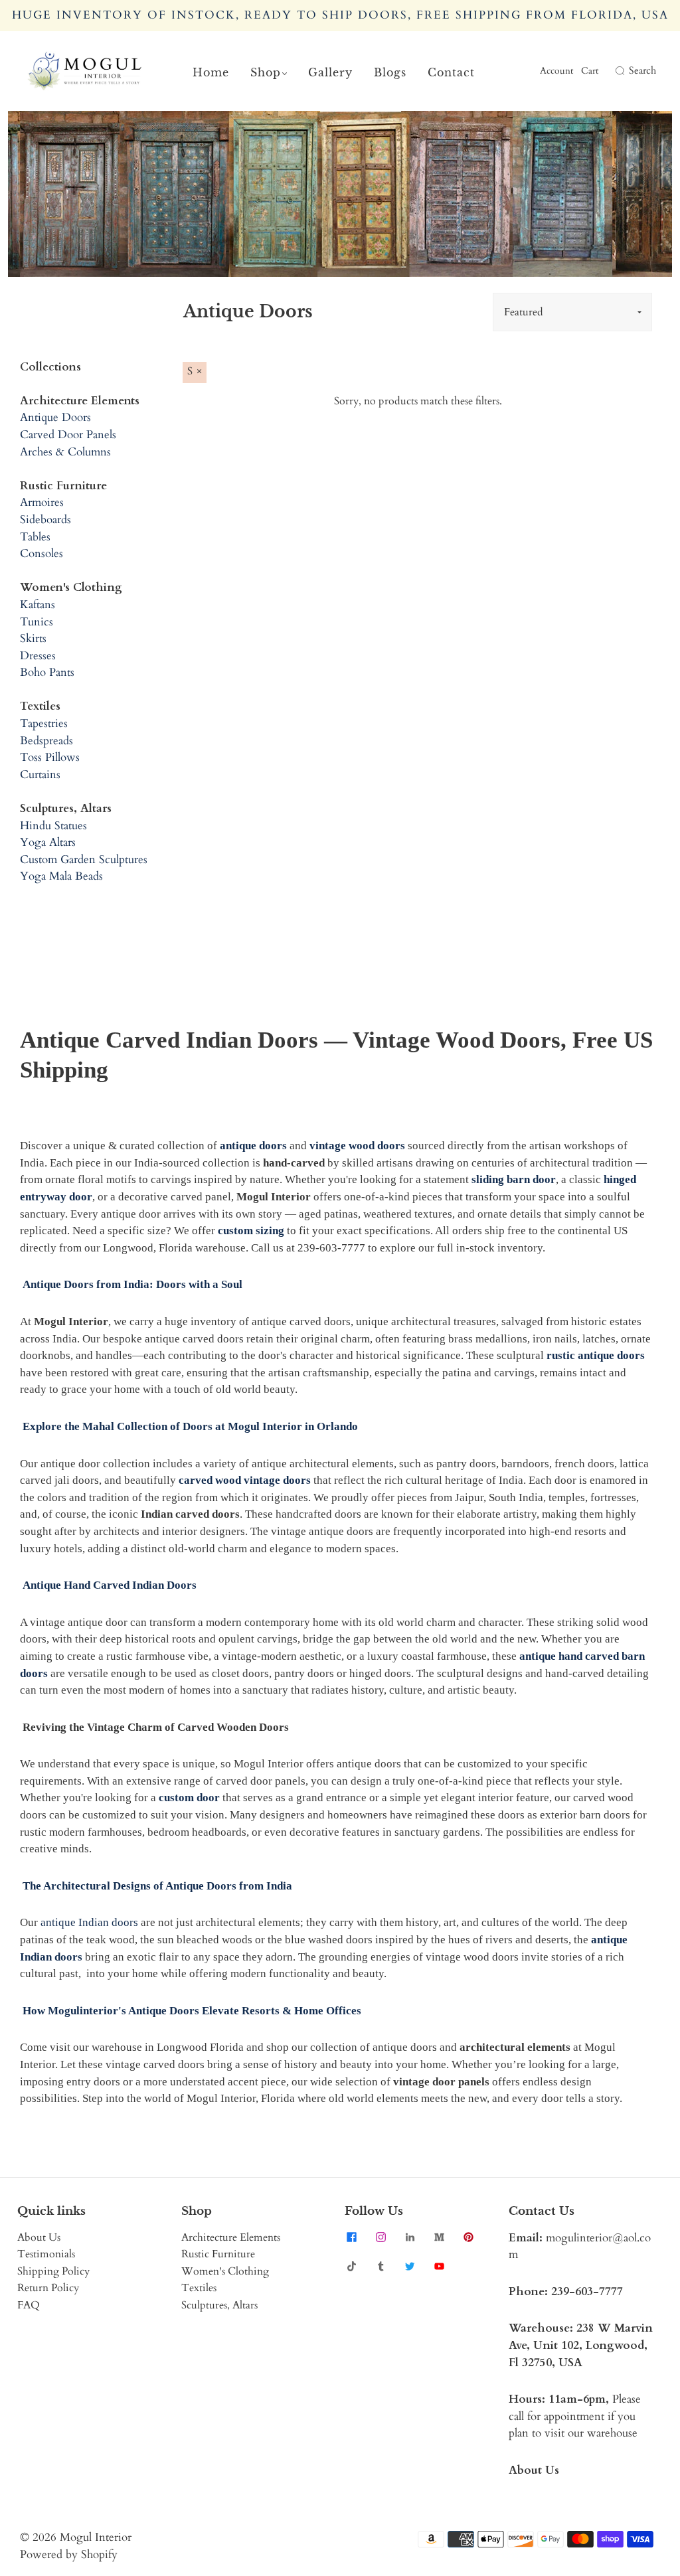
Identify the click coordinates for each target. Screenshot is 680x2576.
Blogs (390, 72)
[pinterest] (468, 2237)
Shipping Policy (53, 2271)
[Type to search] (610, 71)
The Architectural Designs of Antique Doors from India (157, 1886)
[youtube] (439, 2267)
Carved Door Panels (68, 435)
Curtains (40, 774)
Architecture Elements (231, 2237)
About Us (39, 2237)
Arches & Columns (65, 452)
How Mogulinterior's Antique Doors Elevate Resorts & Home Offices (192, 2011)
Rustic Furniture (218, 2254)
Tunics (37, 622)
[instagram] (381, 2237)
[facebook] (351, 2237)
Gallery (330, 72)
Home (211, 72)
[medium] (439, 2237)
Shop (266, 72)
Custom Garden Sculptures (84, 859)
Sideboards (45, 520)
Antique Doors (55, 417)
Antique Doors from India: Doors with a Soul (132, 1284)
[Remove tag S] (195, 372)
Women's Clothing (225, 2271)
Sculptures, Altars (219, 2305)
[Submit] (618, 71)
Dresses (38, 656)
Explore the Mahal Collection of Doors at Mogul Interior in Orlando (190, 1426)
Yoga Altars (48, 842)
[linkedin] (410, 2237)
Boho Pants (47, 672)
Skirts (33, 638)
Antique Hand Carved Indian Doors (110, 1585)
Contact (451, 72)
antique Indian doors (89, 1922)
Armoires (42, 502)
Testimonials (46, 2254)
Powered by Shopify (69, 2554)
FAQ (29, 2305)
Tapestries (44, 723)
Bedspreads (46, 741)
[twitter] (410, 2267)
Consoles (42, 553)
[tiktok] (351, 2267)
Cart (590, 71)
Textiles (199, 2288)
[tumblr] (381, 2267)
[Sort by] (572, 312)
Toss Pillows (50, 757)
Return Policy (48, 2288)
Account (556, 71)
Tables (35, 537)
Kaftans (38, 604)
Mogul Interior (96, 2537)
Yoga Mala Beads (61, 876)
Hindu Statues (53, 826)
